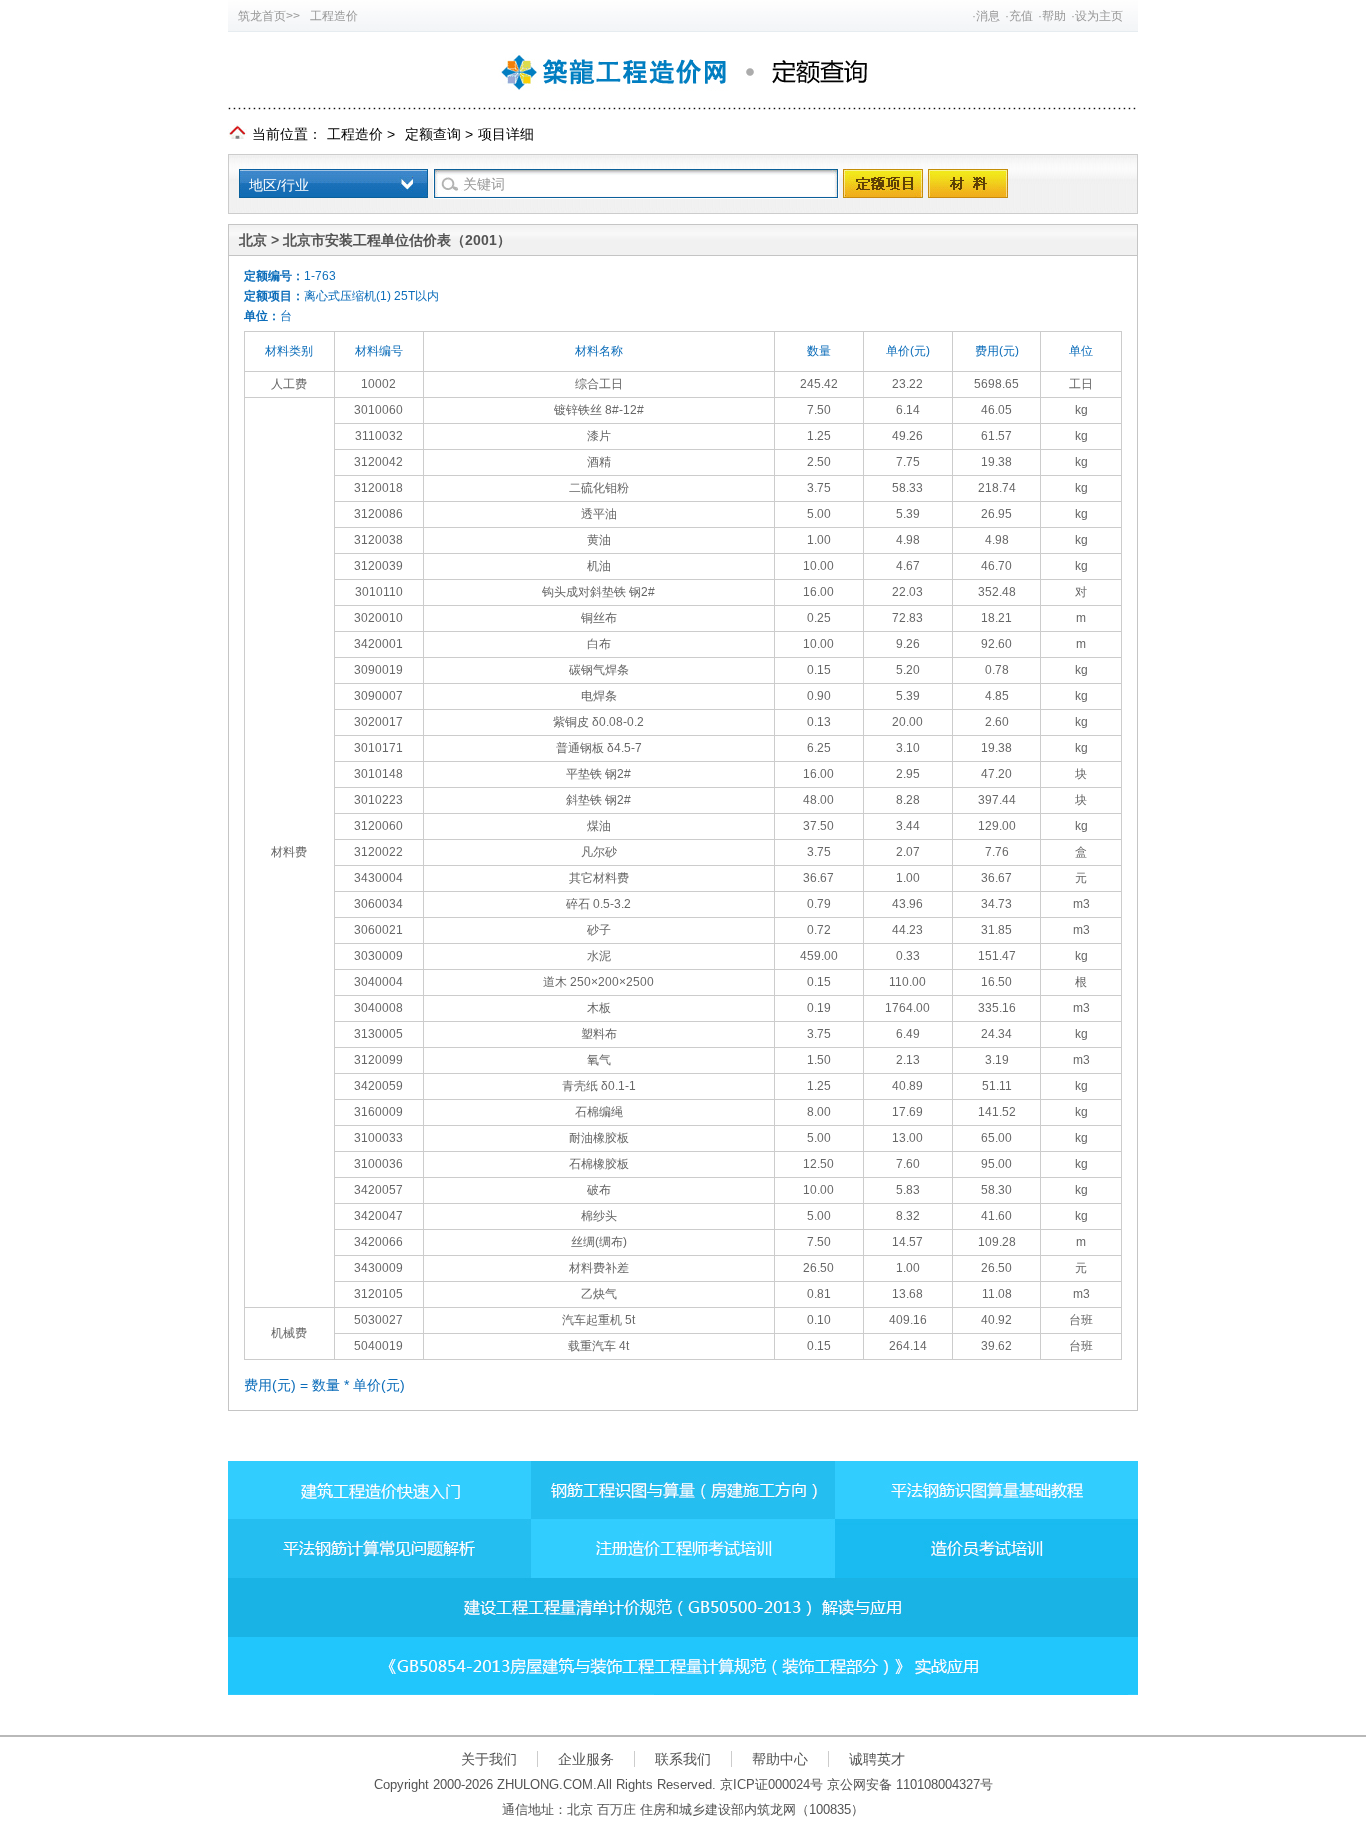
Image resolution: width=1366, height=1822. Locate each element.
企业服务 (586, 1759)
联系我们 (683, 1759)
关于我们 (489, 1759)
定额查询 (433, 134)
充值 (1021, 16)
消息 (988, 16)
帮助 (1054, 16)
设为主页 (1099, 16)
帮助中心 (780, 1759)
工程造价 (334, 16)
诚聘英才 (877, 1759)
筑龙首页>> (269, 16)
